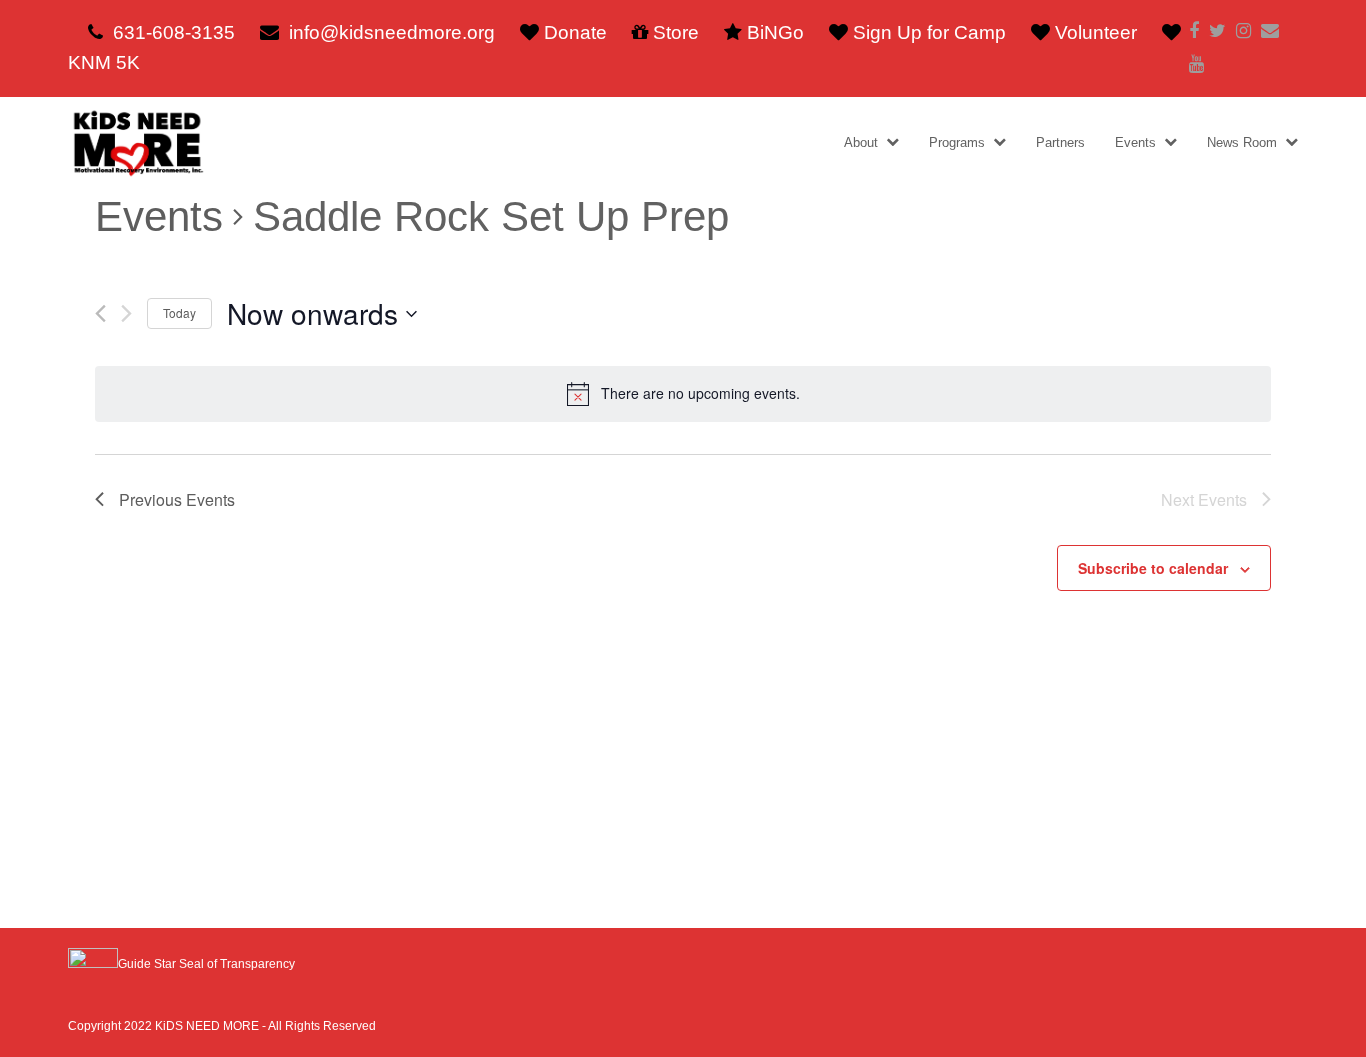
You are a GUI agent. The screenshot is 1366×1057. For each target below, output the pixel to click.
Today (179, 312)
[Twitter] (1217, 31)
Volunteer (1096, 32)
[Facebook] (1194, 31)
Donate (575, 32)
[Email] (1270, 31)
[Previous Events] (100, 313)
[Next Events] (126, 313)
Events (159, 216)
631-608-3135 (174, 32)
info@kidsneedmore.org (392, 32)
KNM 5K (104, 62)
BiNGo (775, 32)
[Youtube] (1196, 64)
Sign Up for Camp (929, 32)
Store (676, 32)
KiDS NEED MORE (207, 1026)
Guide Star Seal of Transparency (206, 964)
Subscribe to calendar (1153, 568)
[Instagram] (1243, 31)
